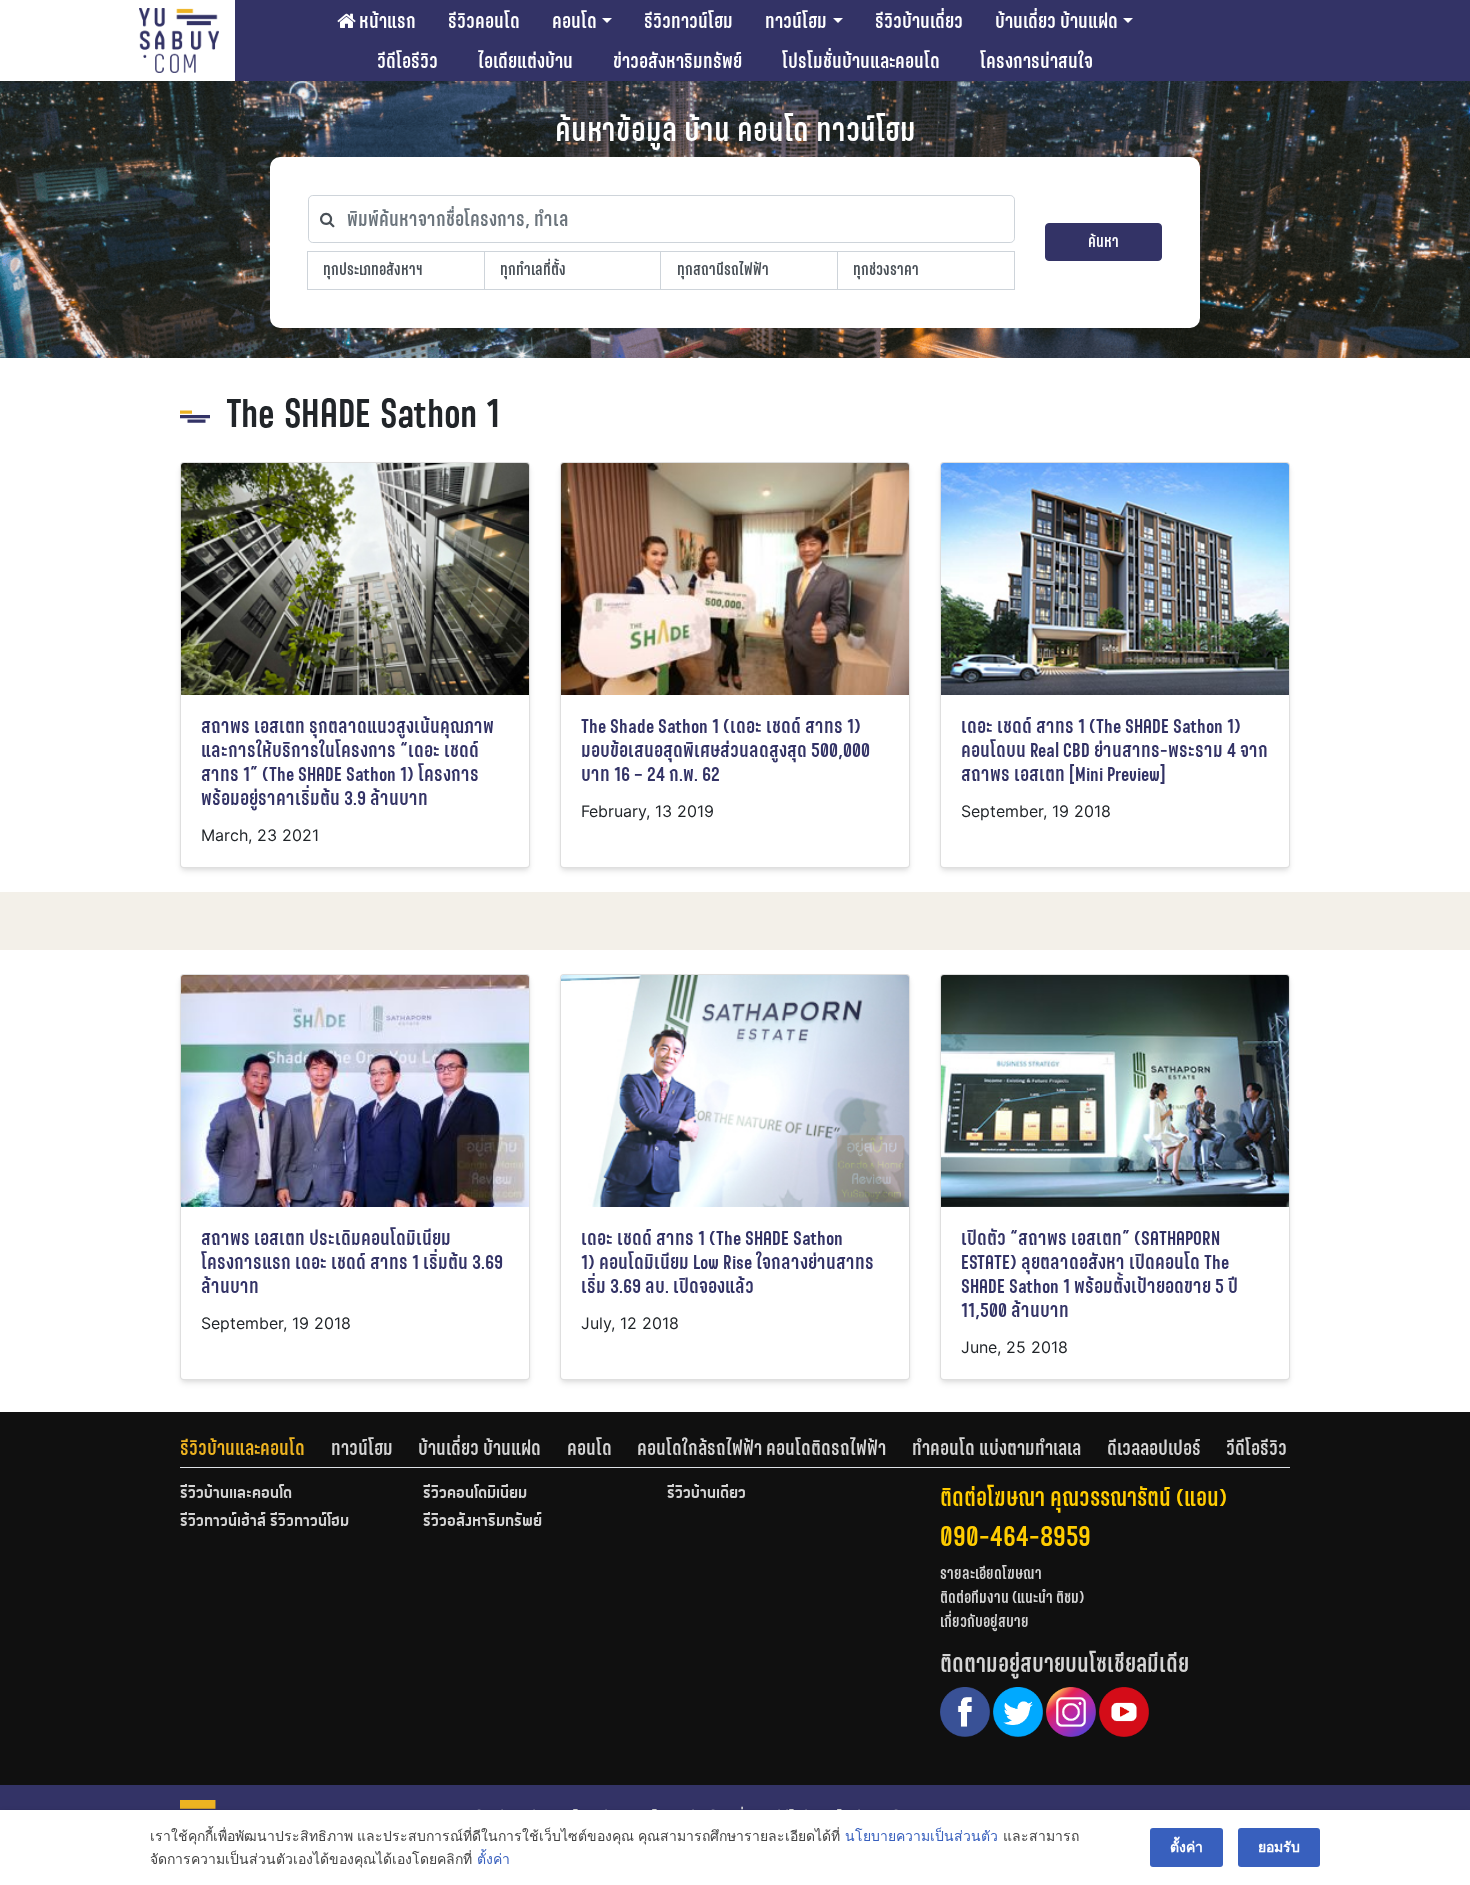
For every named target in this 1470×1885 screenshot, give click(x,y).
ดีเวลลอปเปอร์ (1154, 1448)
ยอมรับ (1279, 1846)
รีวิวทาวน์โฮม (688, 21)
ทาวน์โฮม (796, 21)
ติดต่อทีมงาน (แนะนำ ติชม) (1012, 1597)
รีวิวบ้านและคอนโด (242, 1448)
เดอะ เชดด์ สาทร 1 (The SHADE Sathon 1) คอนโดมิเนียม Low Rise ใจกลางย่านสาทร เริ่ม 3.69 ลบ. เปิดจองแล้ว (727, 1262)
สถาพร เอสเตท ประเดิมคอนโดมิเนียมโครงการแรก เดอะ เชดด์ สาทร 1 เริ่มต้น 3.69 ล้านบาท (352, 1262)
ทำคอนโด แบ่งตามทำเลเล (996, 1448)
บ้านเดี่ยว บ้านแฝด (1056, 21)
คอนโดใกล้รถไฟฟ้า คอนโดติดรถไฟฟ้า (761, 1448)
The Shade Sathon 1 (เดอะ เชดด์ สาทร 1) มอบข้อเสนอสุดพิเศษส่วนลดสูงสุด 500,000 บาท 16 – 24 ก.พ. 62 (725, 750)
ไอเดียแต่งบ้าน (525, 61)
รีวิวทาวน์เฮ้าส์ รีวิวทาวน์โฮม (264, 1522)
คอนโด (574, 21)
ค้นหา (1103, 241)
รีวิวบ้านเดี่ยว (919, 21)
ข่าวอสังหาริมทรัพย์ (677, 61)
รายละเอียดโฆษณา (991, 1573)
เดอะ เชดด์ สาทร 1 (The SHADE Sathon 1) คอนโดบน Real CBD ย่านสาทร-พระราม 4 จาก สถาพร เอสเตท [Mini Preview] (1114, 750)
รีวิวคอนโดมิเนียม (475, 1494)
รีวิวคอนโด (484, 21)
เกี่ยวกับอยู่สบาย (984, 1621)
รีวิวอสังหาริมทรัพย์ (482, 1522)
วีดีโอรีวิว (407, 61)
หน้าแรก (385, 21)
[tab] (255, 1448)
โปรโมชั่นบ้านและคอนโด (861, 61)
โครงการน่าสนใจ (1036, 61)
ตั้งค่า (493, 1858)
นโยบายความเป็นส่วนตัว (921, 1835)
